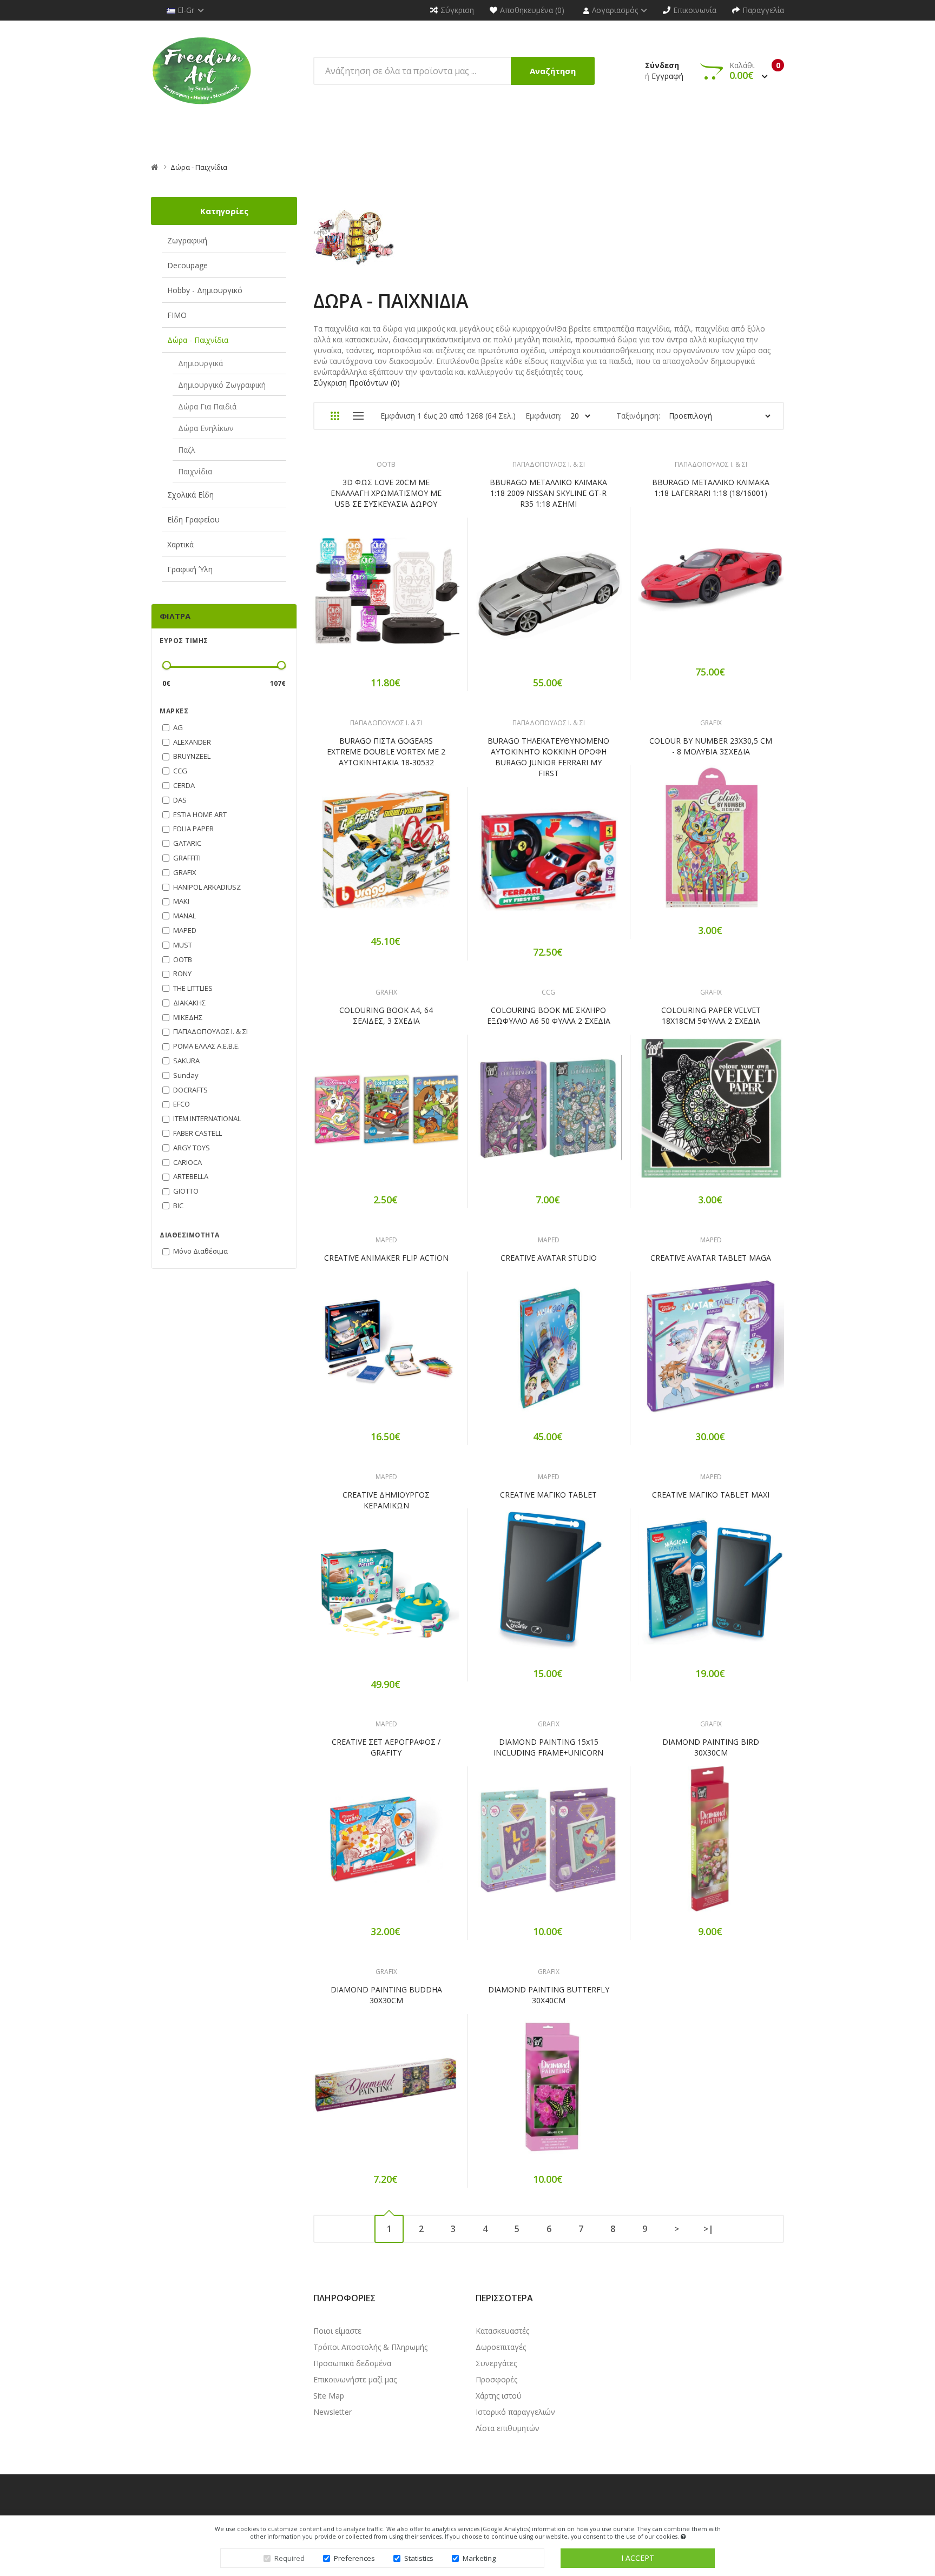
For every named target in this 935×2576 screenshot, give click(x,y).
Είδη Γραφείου (193, 519)
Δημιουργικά (200, 363)
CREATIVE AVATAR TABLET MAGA (711, 1258)
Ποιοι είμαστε (337, 2331)
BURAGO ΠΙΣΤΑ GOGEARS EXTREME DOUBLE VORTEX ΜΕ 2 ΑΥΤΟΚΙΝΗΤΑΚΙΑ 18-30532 (386, 751)
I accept (638, 2558)
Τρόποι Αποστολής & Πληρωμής (370, 2347)
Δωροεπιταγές (501, 2347)
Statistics (419, 2558)
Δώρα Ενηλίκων (206, 428)
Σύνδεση (662, 65)
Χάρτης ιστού (499, 2396)
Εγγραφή (667, 76)
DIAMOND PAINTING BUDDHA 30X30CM (386, 1995)
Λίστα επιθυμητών (508, 2428)
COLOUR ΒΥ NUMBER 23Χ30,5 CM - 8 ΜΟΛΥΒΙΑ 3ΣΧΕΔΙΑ (711, 746)
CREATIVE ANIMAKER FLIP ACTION (386, 1258)
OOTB (386, 464)
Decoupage (187, 265)
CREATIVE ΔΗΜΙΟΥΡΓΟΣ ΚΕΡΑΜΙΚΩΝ (386, 1500)
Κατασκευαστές (502, 2331)
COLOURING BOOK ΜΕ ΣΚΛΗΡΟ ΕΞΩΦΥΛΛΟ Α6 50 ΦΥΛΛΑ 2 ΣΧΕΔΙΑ (549, 1015)
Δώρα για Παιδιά (207, 406)
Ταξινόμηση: (638, 416)
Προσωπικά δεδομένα (352, 2363)
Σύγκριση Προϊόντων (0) (357, 383)
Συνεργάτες (496, 2363)
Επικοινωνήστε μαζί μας (355, 2379)
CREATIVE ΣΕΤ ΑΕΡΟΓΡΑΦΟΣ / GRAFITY (386, 1747)
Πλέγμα (335, 416)
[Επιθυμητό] (386, 598)
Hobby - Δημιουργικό (205, 290)
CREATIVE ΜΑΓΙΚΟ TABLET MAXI (711, 1495)
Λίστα (358, 416)
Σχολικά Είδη (190, 495)
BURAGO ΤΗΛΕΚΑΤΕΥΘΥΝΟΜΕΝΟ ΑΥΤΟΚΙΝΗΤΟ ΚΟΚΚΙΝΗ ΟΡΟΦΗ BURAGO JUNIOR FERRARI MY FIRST (548, 757)
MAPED (386, 1240)
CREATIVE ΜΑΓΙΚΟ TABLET (548, 1495)
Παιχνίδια (195, 471)
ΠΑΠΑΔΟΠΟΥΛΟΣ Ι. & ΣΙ (549, 464)
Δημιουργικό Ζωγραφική (222, 385)
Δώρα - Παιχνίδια (199, 167)
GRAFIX (711, 723)
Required (289, 2558)
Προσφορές (496, 2379)
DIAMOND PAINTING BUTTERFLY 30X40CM (549, 1995)
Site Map (329, 2396)
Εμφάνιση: (544, 416)
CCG (548, 992)
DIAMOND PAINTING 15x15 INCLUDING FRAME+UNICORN (548, 1747)
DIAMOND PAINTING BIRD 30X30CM (711, 1747)
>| (709, 2229)
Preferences (354, 2558)
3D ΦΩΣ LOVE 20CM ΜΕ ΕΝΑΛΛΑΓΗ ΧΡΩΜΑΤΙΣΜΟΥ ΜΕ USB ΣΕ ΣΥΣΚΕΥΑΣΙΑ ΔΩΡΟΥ (386, 493)
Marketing (479, 2558)
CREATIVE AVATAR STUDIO (549, 1258)
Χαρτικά (180, 544)
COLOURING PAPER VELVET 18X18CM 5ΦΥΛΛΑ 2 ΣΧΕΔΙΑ (711, 1015)
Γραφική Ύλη (190, 569)
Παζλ (187, 450)
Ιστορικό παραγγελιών (515, 2412)
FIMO (177, 315)
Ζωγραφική (187, 240)
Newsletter (332, 2412)
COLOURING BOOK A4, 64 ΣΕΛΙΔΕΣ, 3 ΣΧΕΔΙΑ (386, 1015)
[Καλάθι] (348, 598)
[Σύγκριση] (424, 598)
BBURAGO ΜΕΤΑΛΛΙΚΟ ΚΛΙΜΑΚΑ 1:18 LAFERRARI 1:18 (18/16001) (711, 488)
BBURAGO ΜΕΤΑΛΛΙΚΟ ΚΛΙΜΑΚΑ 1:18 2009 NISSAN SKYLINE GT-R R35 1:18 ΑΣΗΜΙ (548, 493)
